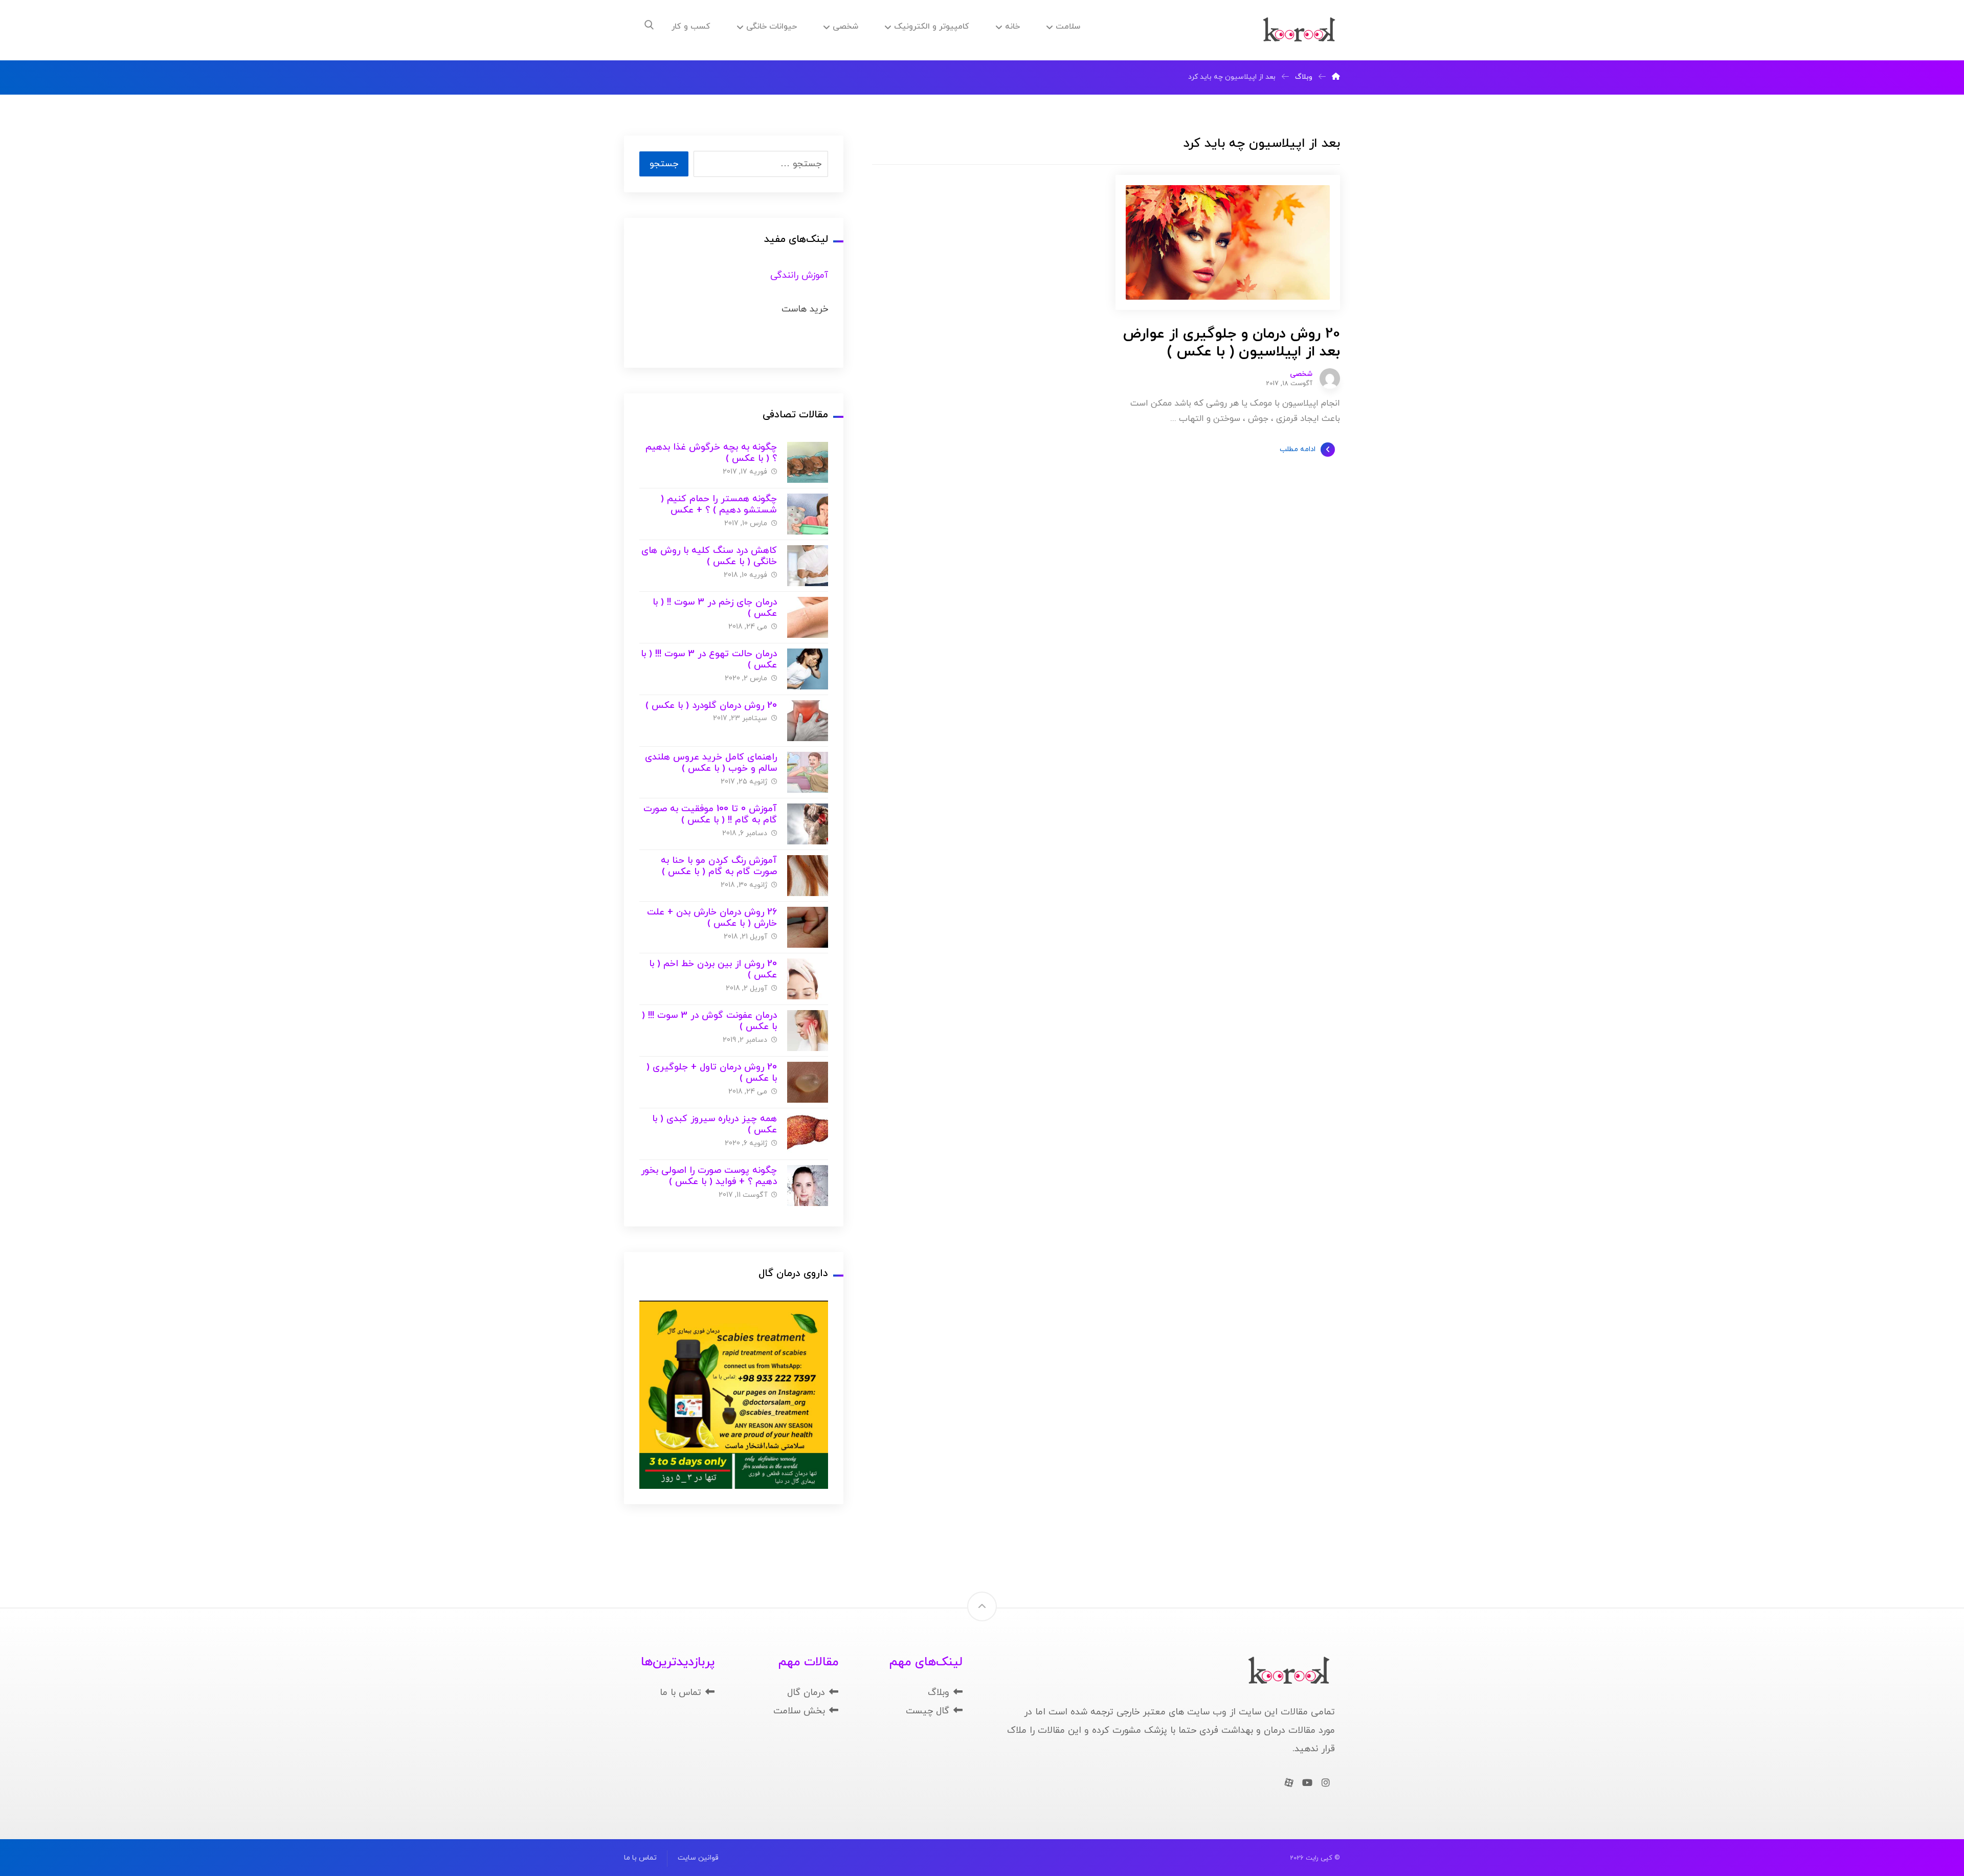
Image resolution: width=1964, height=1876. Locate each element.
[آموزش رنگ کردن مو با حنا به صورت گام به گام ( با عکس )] (808, 876)
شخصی (1301, 374)
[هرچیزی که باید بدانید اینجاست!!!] (1299, 30)
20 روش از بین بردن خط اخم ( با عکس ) (713, 970)
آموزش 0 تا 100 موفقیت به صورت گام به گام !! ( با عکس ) (710, 815)
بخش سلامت (799, 1711)
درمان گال (806, 1693)
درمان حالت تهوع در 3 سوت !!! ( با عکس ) (709, 660)
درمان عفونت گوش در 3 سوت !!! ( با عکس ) (709, 1021)
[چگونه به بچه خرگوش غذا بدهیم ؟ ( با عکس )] (808, 462)
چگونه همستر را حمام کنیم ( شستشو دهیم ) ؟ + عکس (719, 505)
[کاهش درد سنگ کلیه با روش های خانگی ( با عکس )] (808, 566)
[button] (649, 25)
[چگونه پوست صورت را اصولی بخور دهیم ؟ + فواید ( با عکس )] (808, 1186)
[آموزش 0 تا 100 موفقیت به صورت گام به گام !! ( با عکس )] (808, 824)
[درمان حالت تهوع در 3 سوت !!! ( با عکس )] (808, 669)
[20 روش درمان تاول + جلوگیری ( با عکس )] (808, 1082)
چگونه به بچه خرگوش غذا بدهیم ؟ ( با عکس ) (711, 453)
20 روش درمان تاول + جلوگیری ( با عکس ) (712, 1073)
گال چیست (928, 1711)
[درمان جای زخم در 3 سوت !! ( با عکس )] (808, 617)
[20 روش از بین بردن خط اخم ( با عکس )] (808, 979)
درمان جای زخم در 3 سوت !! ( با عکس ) (715, 608)
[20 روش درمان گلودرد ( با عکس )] (808, 721)
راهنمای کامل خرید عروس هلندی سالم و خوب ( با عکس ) (711, 763)
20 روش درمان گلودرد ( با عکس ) (711, 706)
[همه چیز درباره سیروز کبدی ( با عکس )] (808, 1134)
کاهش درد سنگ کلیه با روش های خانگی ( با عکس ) (709, 556)
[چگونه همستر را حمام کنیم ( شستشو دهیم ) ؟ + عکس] (808, 514)
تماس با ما (680, 1693)
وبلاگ (939, 1693)
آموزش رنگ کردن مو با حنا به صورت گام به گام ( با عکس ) (719, 866)
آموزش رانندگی (799, 275)
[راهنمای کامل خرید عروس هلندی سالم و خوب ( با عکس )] (808, 772)
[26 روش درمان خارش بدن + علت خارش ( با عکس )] (808, 927)
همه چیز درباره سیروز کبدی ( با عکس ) (715, 1125)
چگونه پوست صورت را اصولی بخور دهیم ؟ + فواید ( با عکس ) (709, 1176)
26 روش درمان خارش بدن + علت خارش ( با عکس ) (712, 918)
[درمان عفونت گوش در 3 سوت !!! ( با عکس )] (808, 1031)
